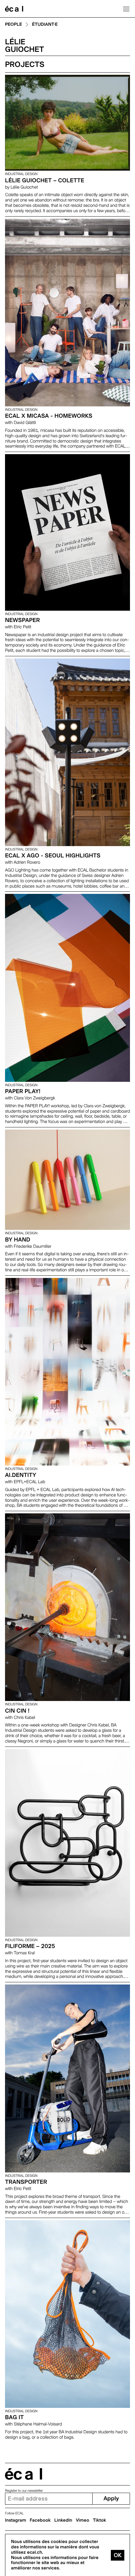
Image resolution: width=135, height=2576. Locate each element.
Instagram (16, 2520)
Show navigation (126, 9)
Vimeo (83, 2520)
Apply (111, 2499)
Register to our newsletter (24, 2491)
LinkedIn (63, 2520)
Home (14, 9)
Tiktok (100, 2520)
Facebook (40, 2520)
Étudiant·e (45, 25)
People (13, 25)
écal (24, 2474)
